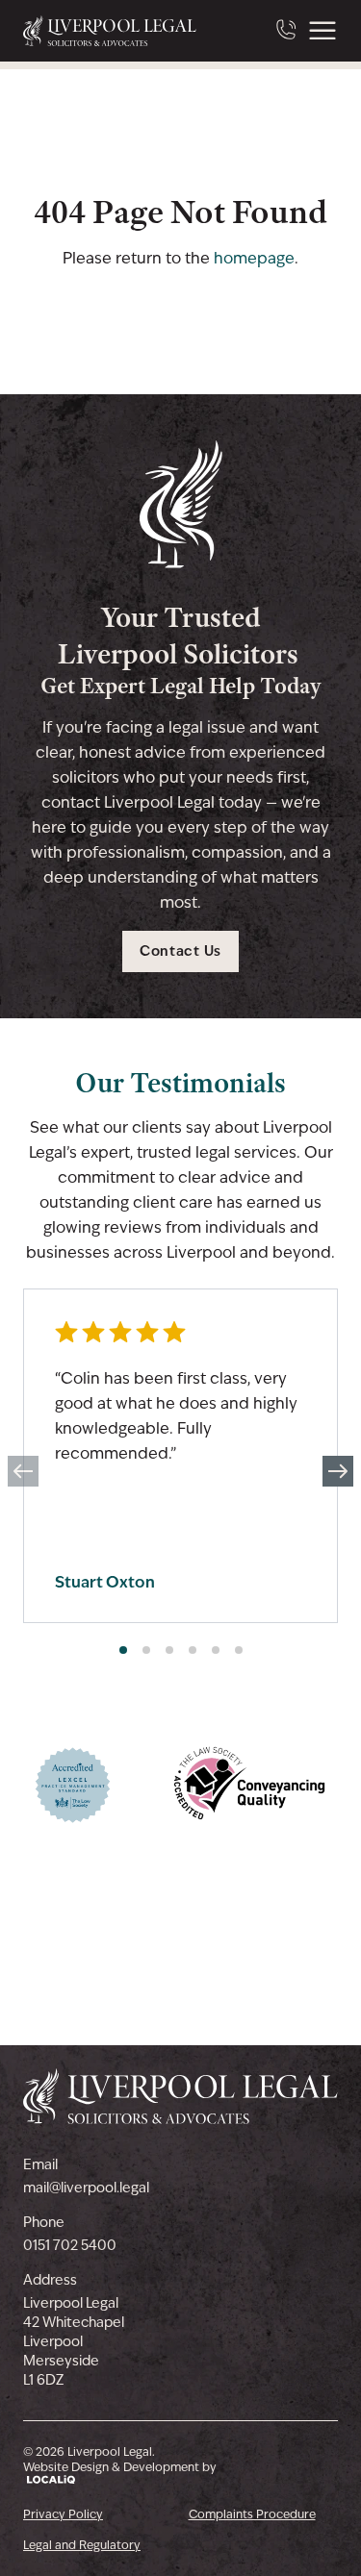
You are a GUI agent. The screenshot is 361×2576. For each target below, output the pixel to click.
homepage (254, 258)
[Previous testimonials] (23, 1471)
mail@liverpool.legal (86, 2188)
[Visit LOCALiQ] (120, 2479)
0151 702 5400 (70, 2245)
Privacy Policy (63, 2514)
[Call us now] (288, 31)
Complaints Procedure (252, 2514)
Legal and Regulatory (82, 2545)
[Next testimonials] (338, 1471)
